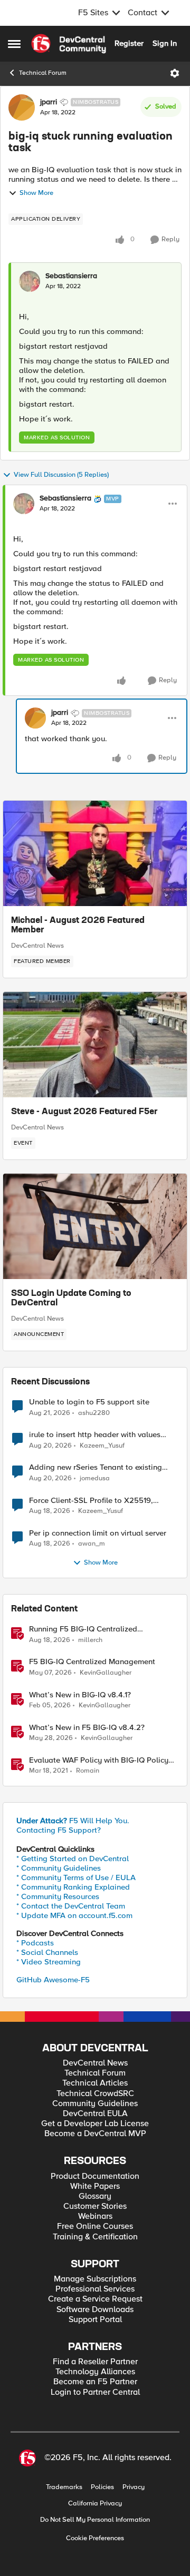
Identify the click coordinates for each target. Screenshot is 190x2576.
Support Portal (95, 2320)
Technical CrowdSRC (95, 2094)
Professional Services (95, 2289)
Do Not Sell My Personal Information (95, 2520)
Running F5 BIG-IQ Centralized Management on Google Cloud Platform (100, 1629)
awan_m (92, 1544)
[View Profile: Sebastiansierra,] (30, 281)
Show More (36, 193)
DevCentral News (37, 946)
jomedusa (95, 1478)
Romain (88, 1771)
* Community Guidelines (59, 1868)
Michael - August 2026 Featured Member (78, 926)
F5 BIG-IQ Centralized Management (92, 1662)
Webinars (95, 2216)
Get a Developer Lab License (95, 2124)
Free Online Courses (95, 2226)
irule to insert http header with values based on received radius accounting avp (102, 1435)
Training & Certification (95, 2237)
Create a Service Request (95, 2299)
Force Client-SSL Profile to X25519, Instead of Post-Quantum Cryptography (99, 1501)
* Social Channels (47, 1952)
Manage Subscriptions (95, 2279)
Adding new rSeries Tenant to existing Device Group (96, 1467)
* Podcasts (35, 1943)
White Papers (95, 2186)
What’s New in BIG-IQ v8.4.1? (80, 1695)
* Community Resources (58, 1896)
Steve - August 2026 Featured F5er (84, 1112)
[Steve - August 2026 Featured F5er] (95, 1045)
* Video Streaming (49, 1962)
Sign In (165, 43)
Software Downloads (95, 2310)
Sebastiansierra (71, 276)
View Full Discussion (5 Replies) (61, 475)
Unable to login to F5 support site (89, 1402)
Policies (102, 2487)
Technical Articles (95, 2083)
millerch (90, 1640)
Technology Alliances (95, 2372)
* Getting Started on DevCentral (73, 1859)
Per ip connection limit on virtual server (98, 1533)
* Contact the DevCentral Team (71, 1906)
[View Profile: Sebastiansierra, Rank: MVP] (24, 504)
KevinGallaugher (106, 1673)
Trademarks (64, 2487)
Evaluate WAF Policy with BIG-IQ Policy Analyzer (99, 1760)
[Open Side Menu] (14, 44)
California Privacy (95, 2504)
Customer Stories (95, 2206)
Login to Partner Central (95, 2392)
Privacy (134, 2487)
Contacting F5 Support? (59, 1830)
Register (129, 43)
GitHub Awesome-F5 (53, 1980)
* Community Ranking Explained (73, 1887)
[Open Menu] (175, 73)
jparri (49, 102)
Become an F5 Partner (95, 2382)
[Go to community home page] (69, 44)
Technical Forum (43, 73)
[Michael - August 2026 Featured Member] (95, 853)
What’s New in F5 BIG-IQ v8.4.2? (87, 1728)
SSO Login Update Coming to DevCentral (71, 1299)
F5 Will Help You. (73, 1821)
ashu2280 (94, 1413)
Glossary (95, 2196)
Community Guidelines (95, 2104)
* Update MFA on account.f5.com (74, 1915)
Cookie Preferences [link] (95, 2538)
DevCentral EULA (95, 2114)
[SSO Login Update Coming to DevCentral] (95, 1226)
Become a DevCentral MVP (95, 2134)
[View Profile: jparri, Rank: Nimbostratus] (22, 107)
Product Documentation (95, 2176)
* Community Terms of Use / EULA (76, 1877)
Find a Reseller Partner (95, 2362)
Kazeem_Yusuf (102, 1446)
